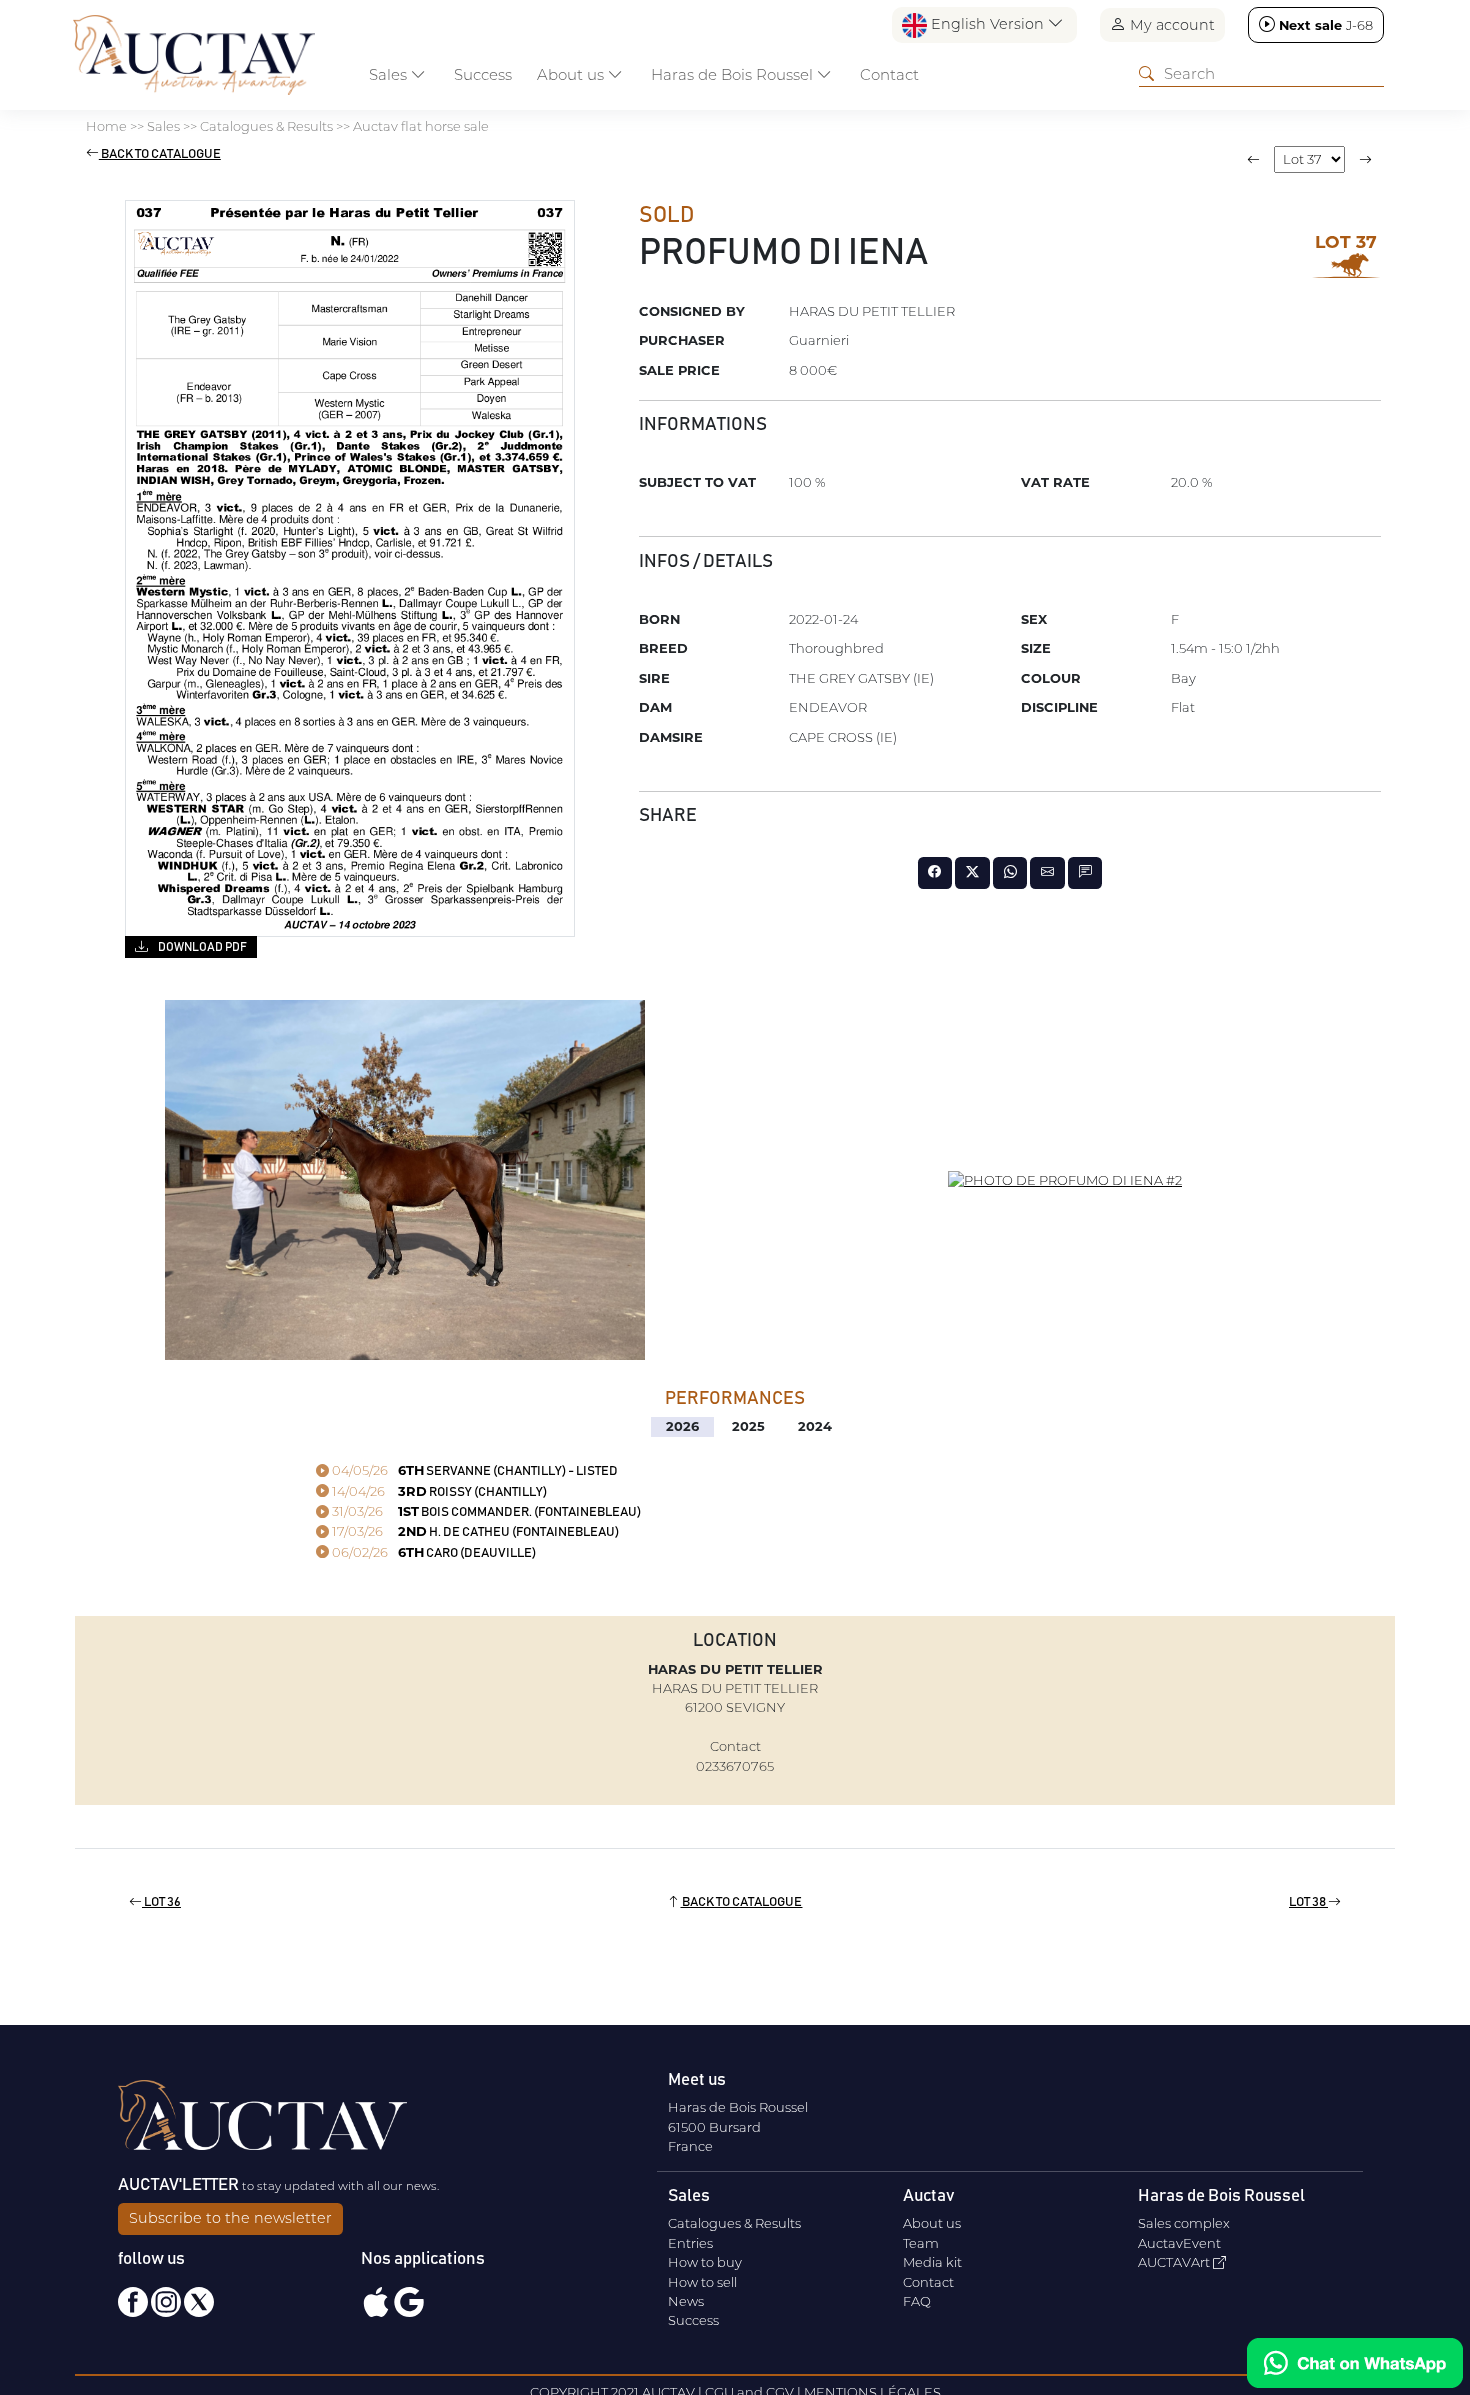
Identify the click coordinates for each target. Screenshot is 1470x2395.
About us (932, 2223)
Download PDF (201, 947)
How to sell (702, 2282)
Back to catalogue (160, 154)
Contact (889, 74)
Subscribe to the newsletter (230, 2218)
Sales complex (1184, 2223)
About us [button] (572, 74)
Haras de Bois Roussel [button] (734, 74)
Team (921, 2243)
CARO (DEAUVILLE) (432, 1553)
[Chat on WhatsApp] (1355, 2363)
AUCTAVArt (1175, 2262)
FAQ (917, 2301)
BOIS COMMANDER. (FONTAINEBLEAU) (485, 1512)
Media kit (932, 2262)
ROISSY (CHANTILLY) (438, 1492)
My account (1170, 25)
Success (483, 74)
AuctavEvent (1179, 2243)
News (686, 2301)
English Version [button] (987, 24)
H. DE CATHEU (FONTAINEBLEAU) (474, 1532)
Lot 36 (161, 1902)
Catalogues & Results (734, 2223)
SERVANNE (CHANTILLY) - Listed (473, 1471)
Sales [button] (390, 74)
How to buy (705, 2262)
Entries (690, 2243)
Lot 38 (1308, 1902)
